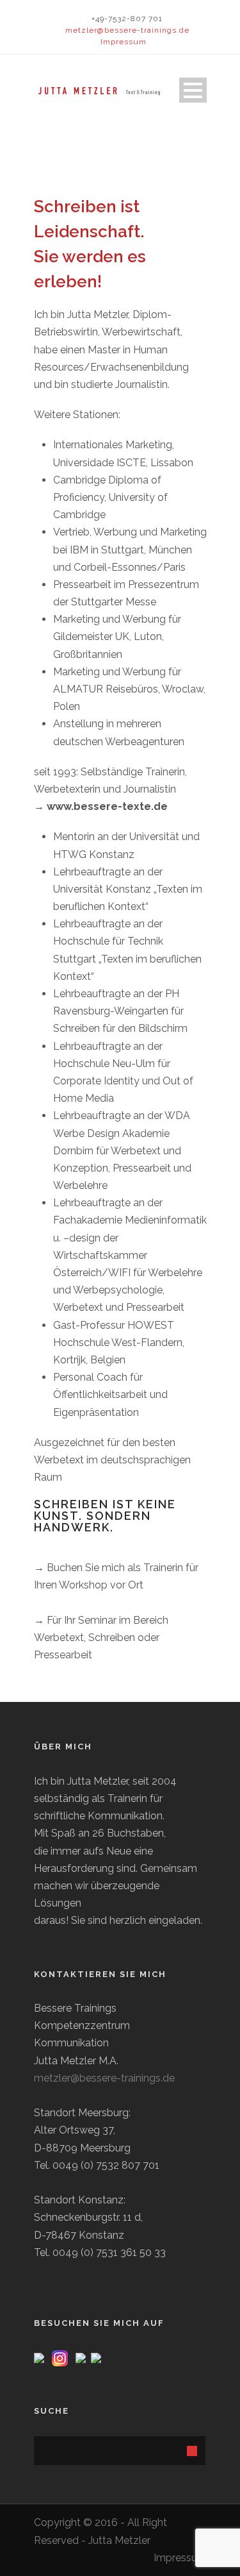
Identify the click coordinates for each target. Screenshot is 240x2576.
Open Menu (193, 90)
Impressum (124, 42)
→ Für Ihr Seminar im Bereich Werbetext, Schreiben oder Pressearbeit (101, 1637)
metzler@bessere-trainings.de (127, 30)
